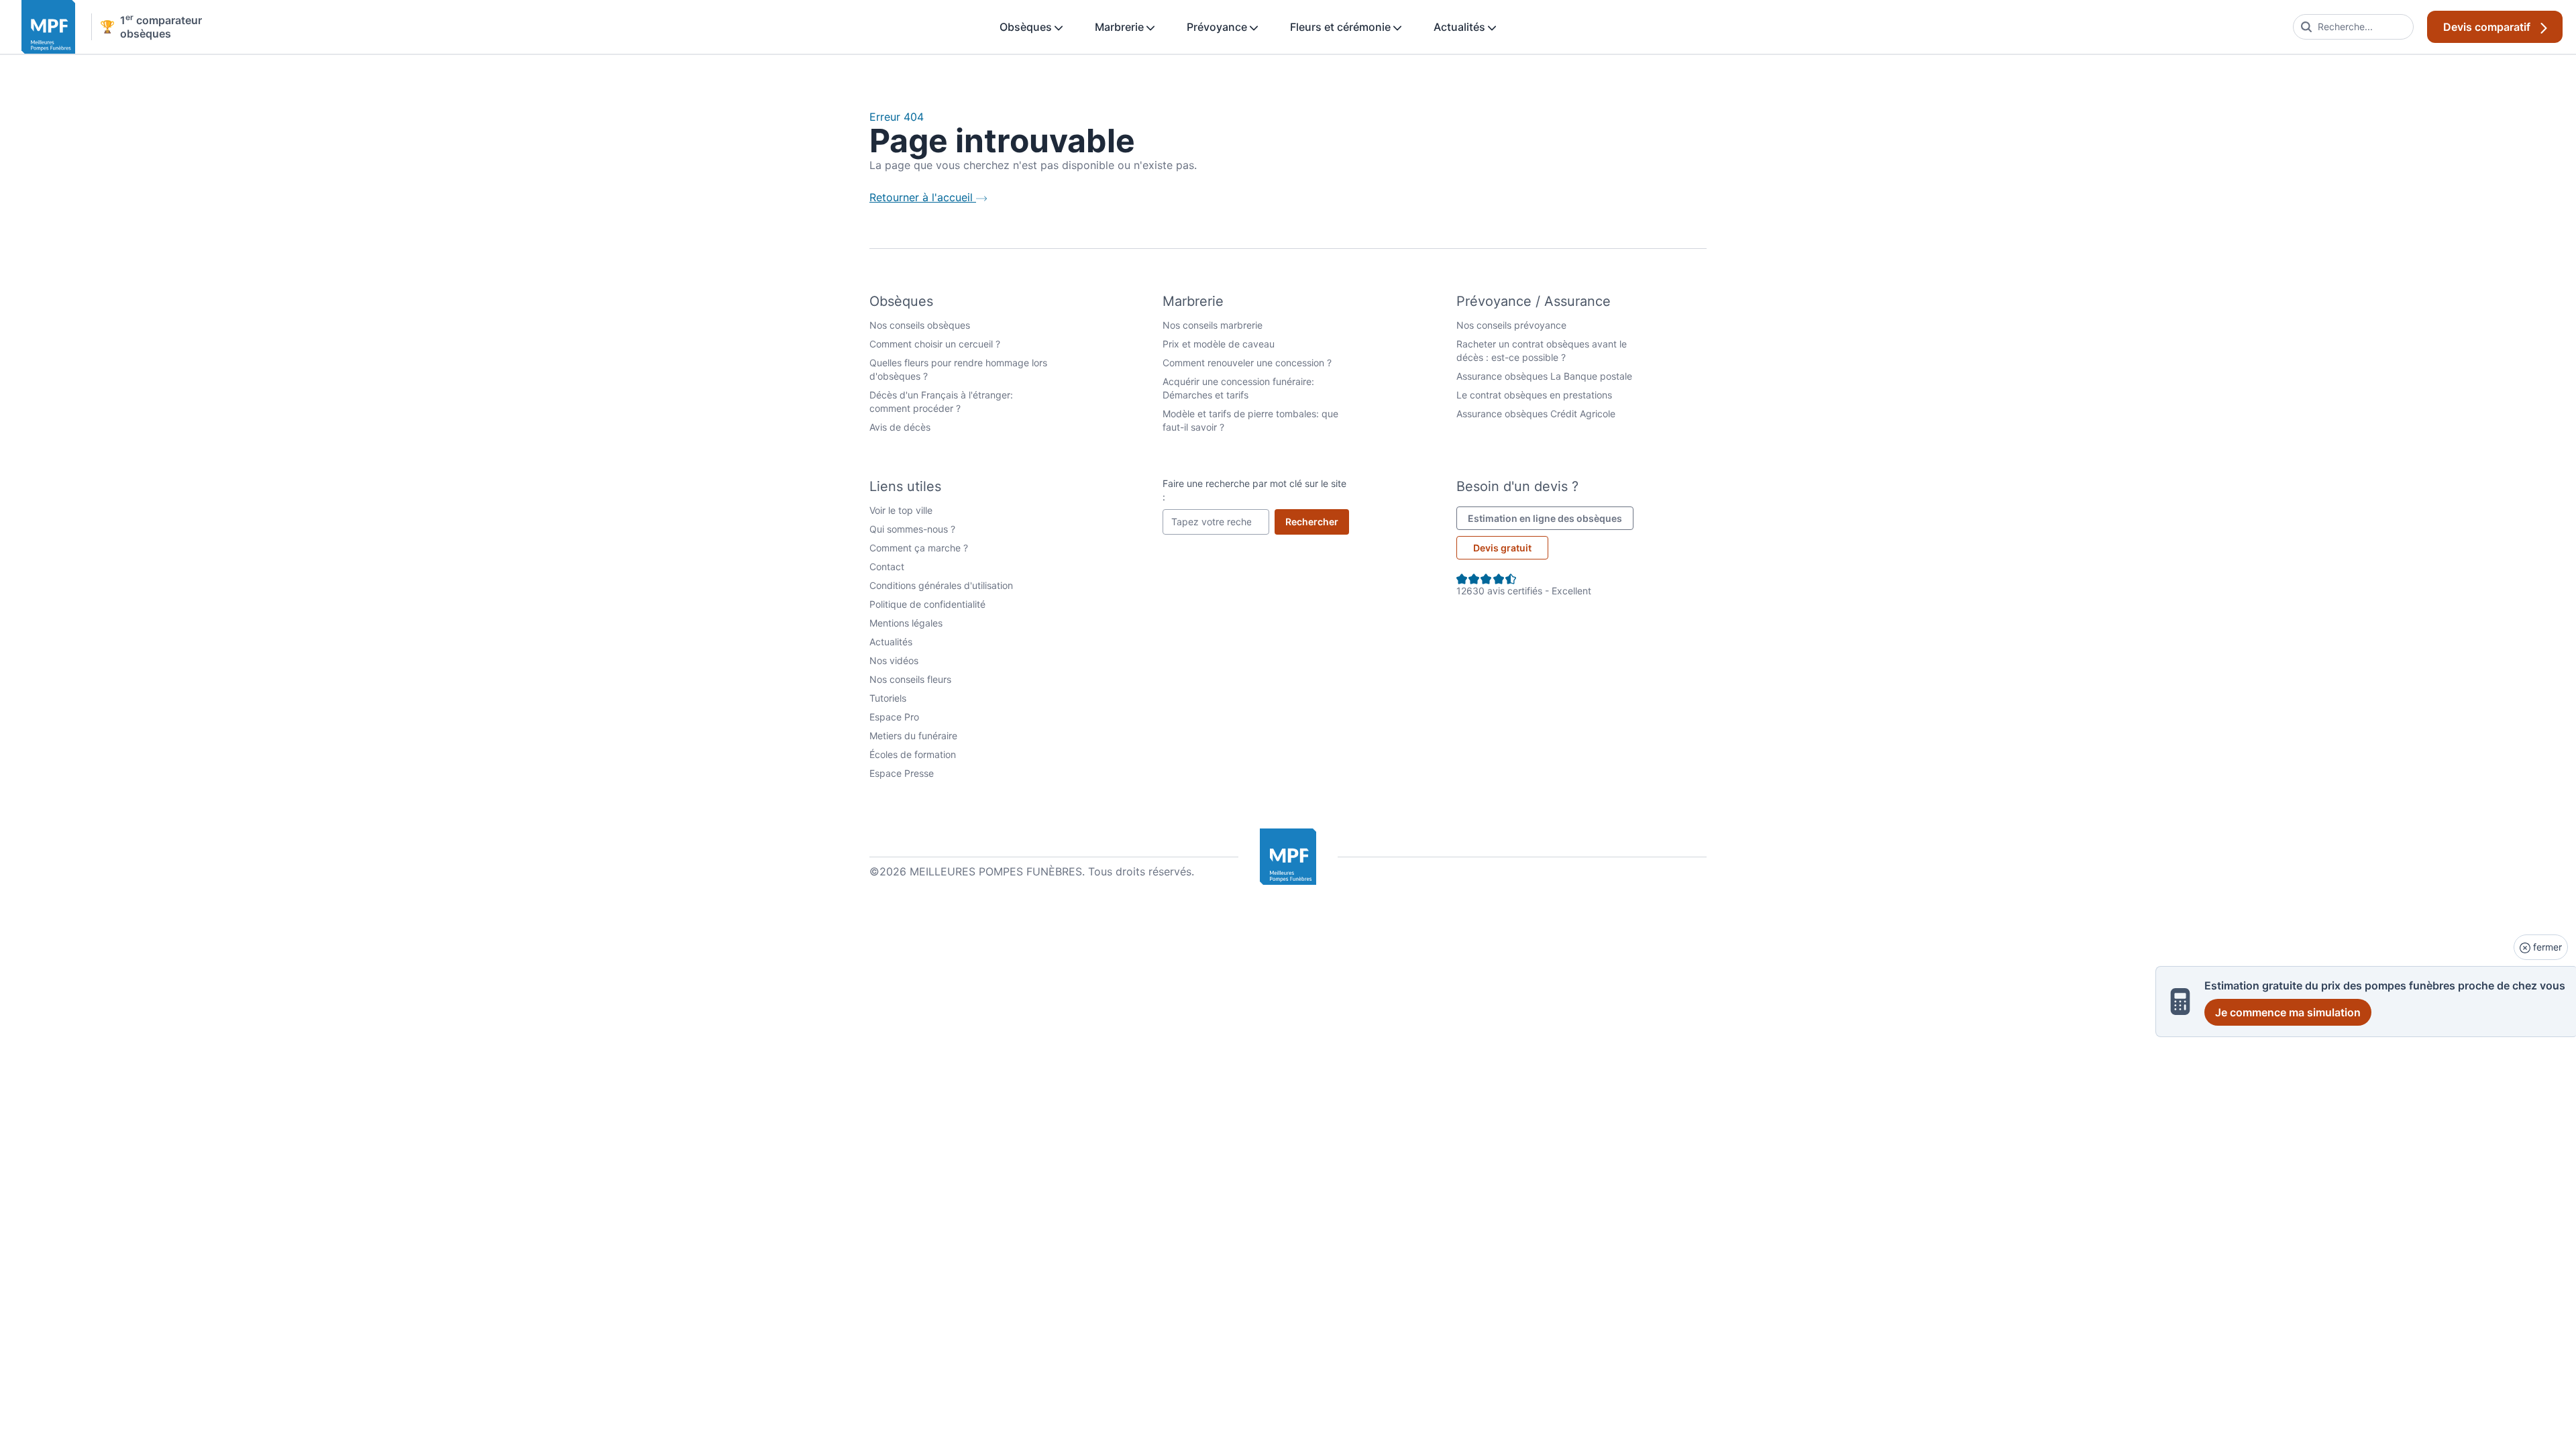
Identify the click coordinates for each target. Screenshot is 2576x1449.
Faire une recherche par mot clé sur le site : (1254, 490)
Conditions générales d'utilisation (941, 585)
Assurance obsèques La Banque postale (1544, 376)
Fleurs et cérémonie (1342, 27)
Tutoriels (888, 698)
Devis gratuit (1502, 548)
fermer (2546, 947)
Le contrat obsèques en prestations (1534, 395)
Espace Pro (894, 717)
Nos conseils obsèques (920, 325)
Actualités (1461, 27)
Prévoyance (1218, 27)
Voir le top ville (901, 510)
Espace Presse (902, 773)
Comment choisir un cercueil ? (935, 344)
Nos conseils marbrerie (1213, 325)
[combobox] (2353, 27)
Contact (887, 567)
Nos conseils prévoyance (1511, 325)
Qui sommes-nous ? (912, 529)
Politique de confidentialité (927, 604)
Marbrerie (1121, 27)
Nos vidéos (894, 660)
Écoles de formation (913, 754)
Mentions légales (906, 623)
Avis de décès (900, 427)
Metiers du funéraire (913, 736)
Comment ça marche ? (919, 548)
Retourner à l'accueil (923, 197)
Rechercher (1317, 521)
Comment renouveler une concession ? (1247, 363)
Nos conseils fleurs (910, 679)
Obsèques (1027, 27)
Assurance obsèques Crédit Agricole (1536, 414)
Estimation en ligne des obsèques (1551, 518)
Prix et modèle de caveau (1219, 344)
